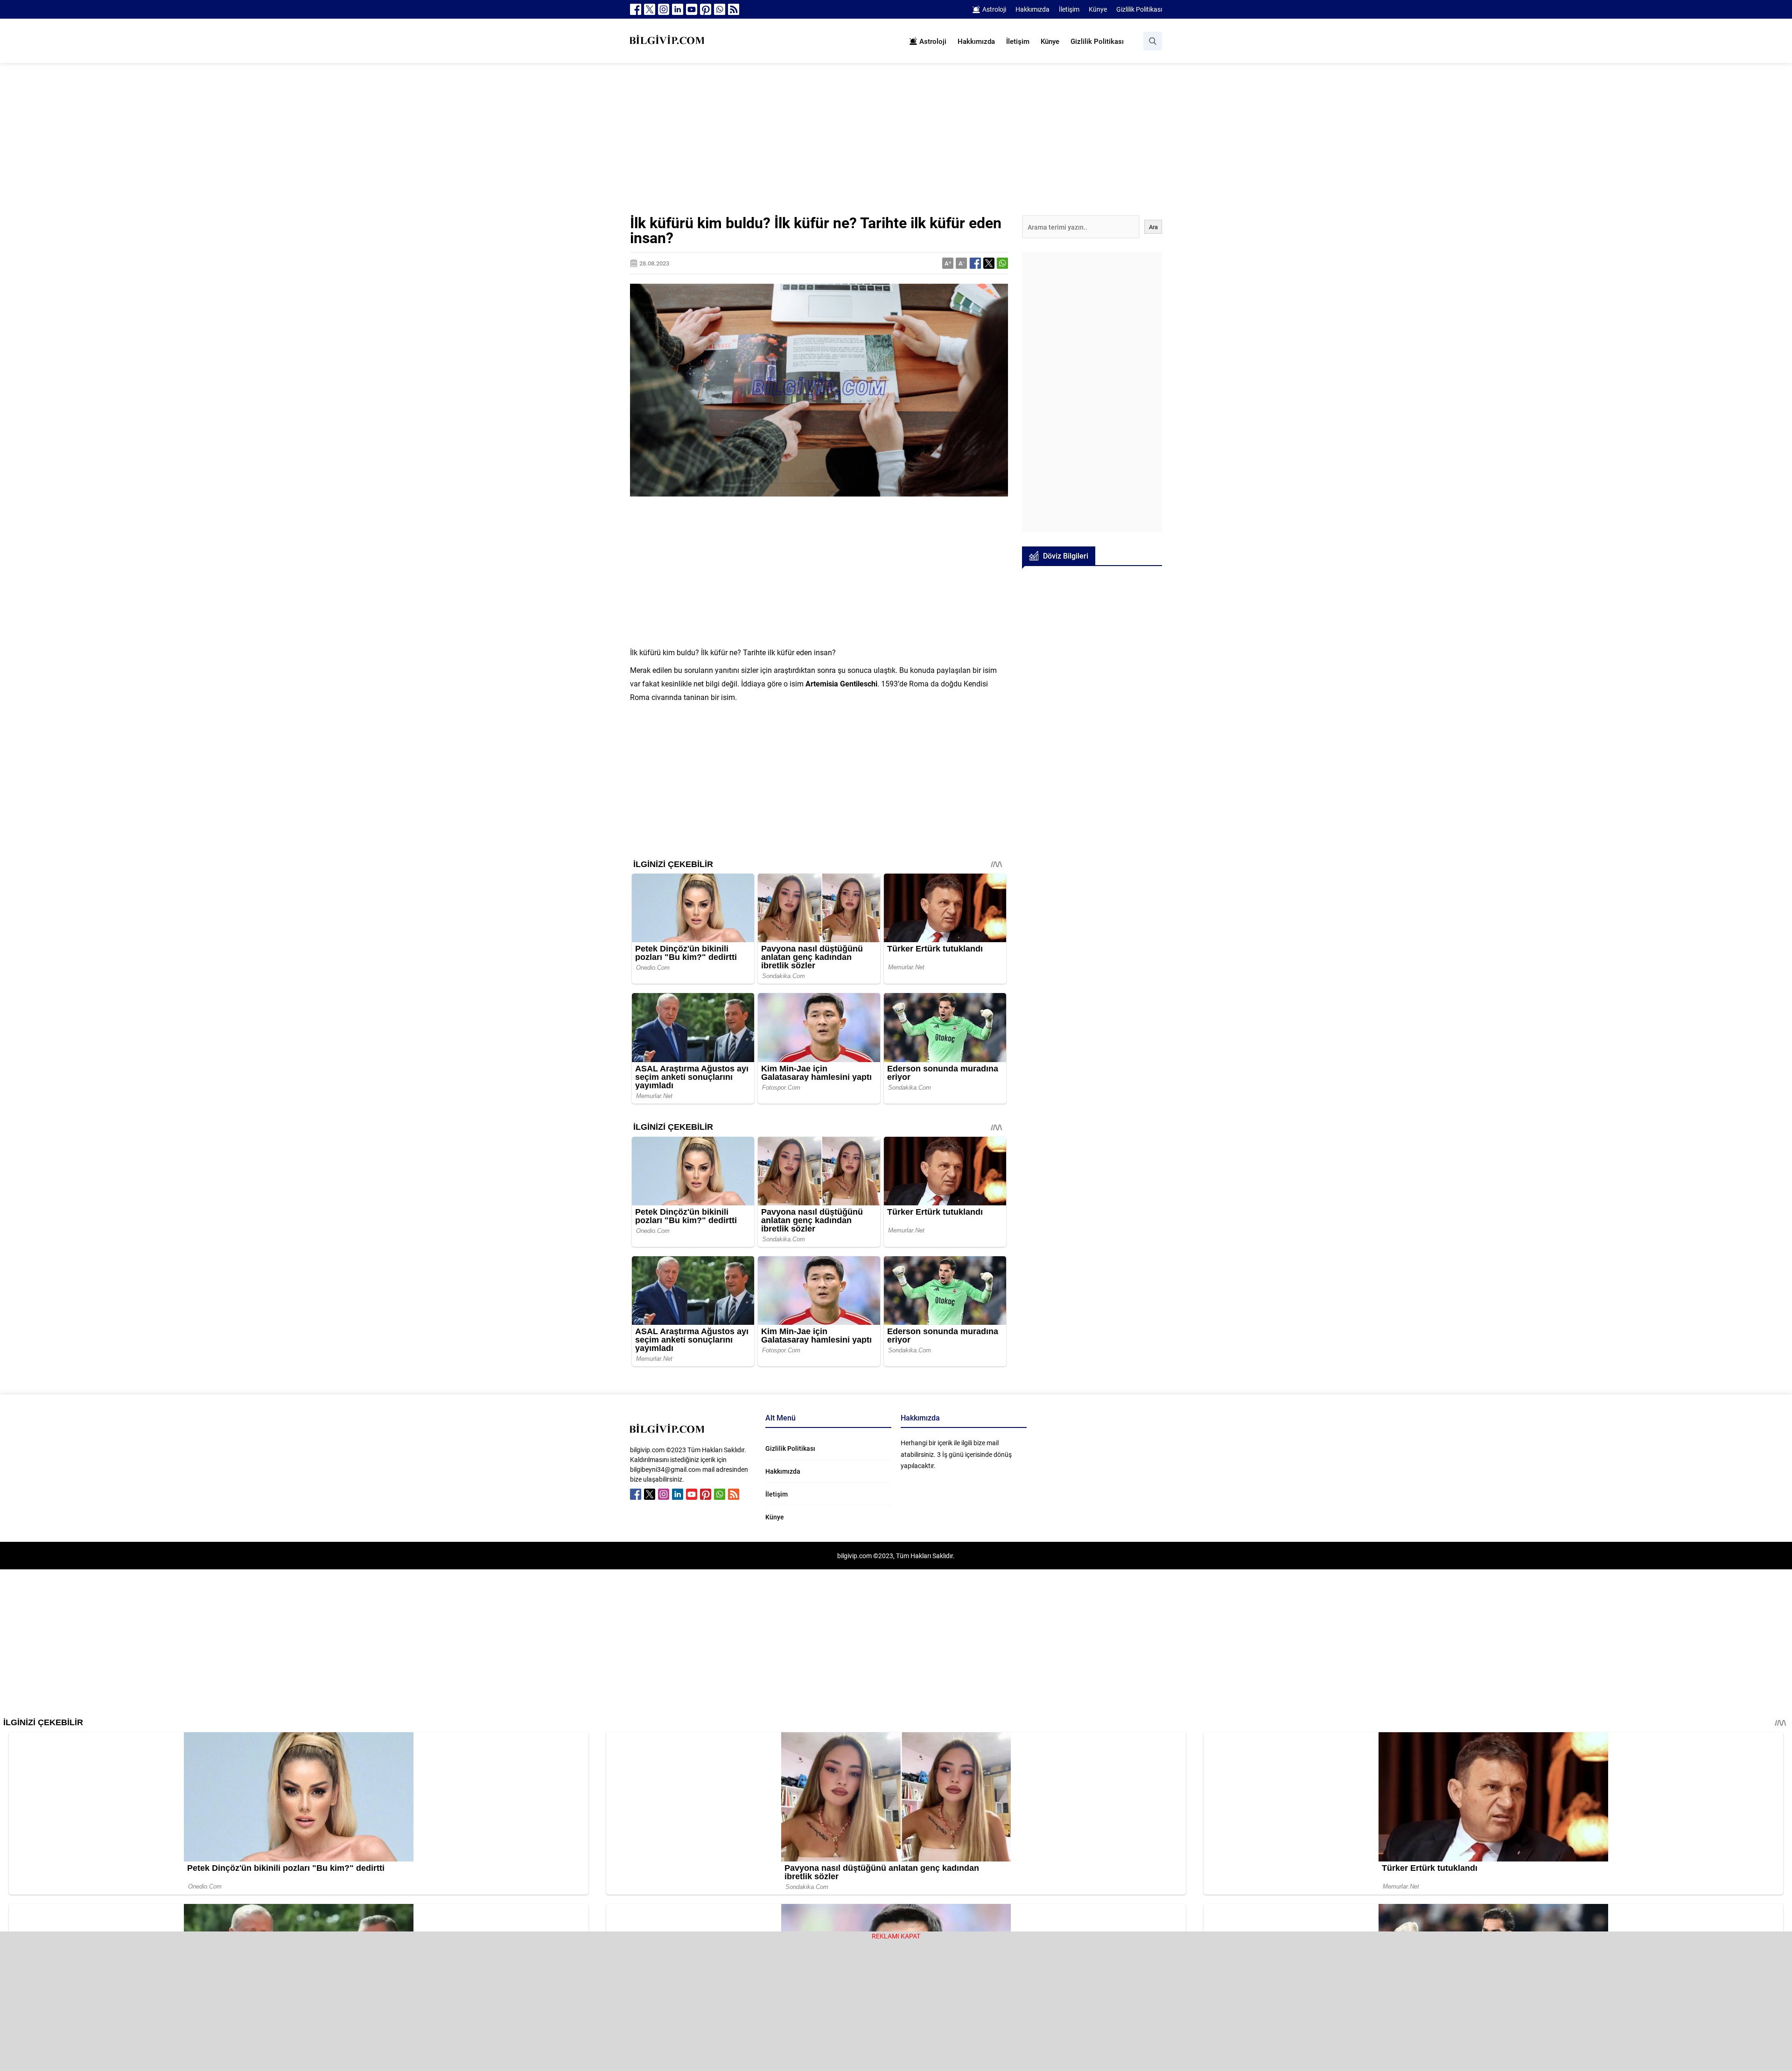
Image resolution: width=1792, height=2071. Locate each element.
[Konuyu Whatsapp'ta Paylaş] (1002, 263)
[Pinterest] (706, 9)
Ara (1153, 227)
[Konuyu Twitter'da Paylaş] (989, 263)
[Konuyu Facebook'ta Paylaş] (975, 263)
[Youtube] (692, 9)
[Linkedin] (678, 9)
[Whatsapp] (720, 9)
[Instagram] (664, 9)
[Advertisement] (896, 146)
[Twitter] (650, 9)
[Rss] (734, 9)
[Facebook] (636, 9)
